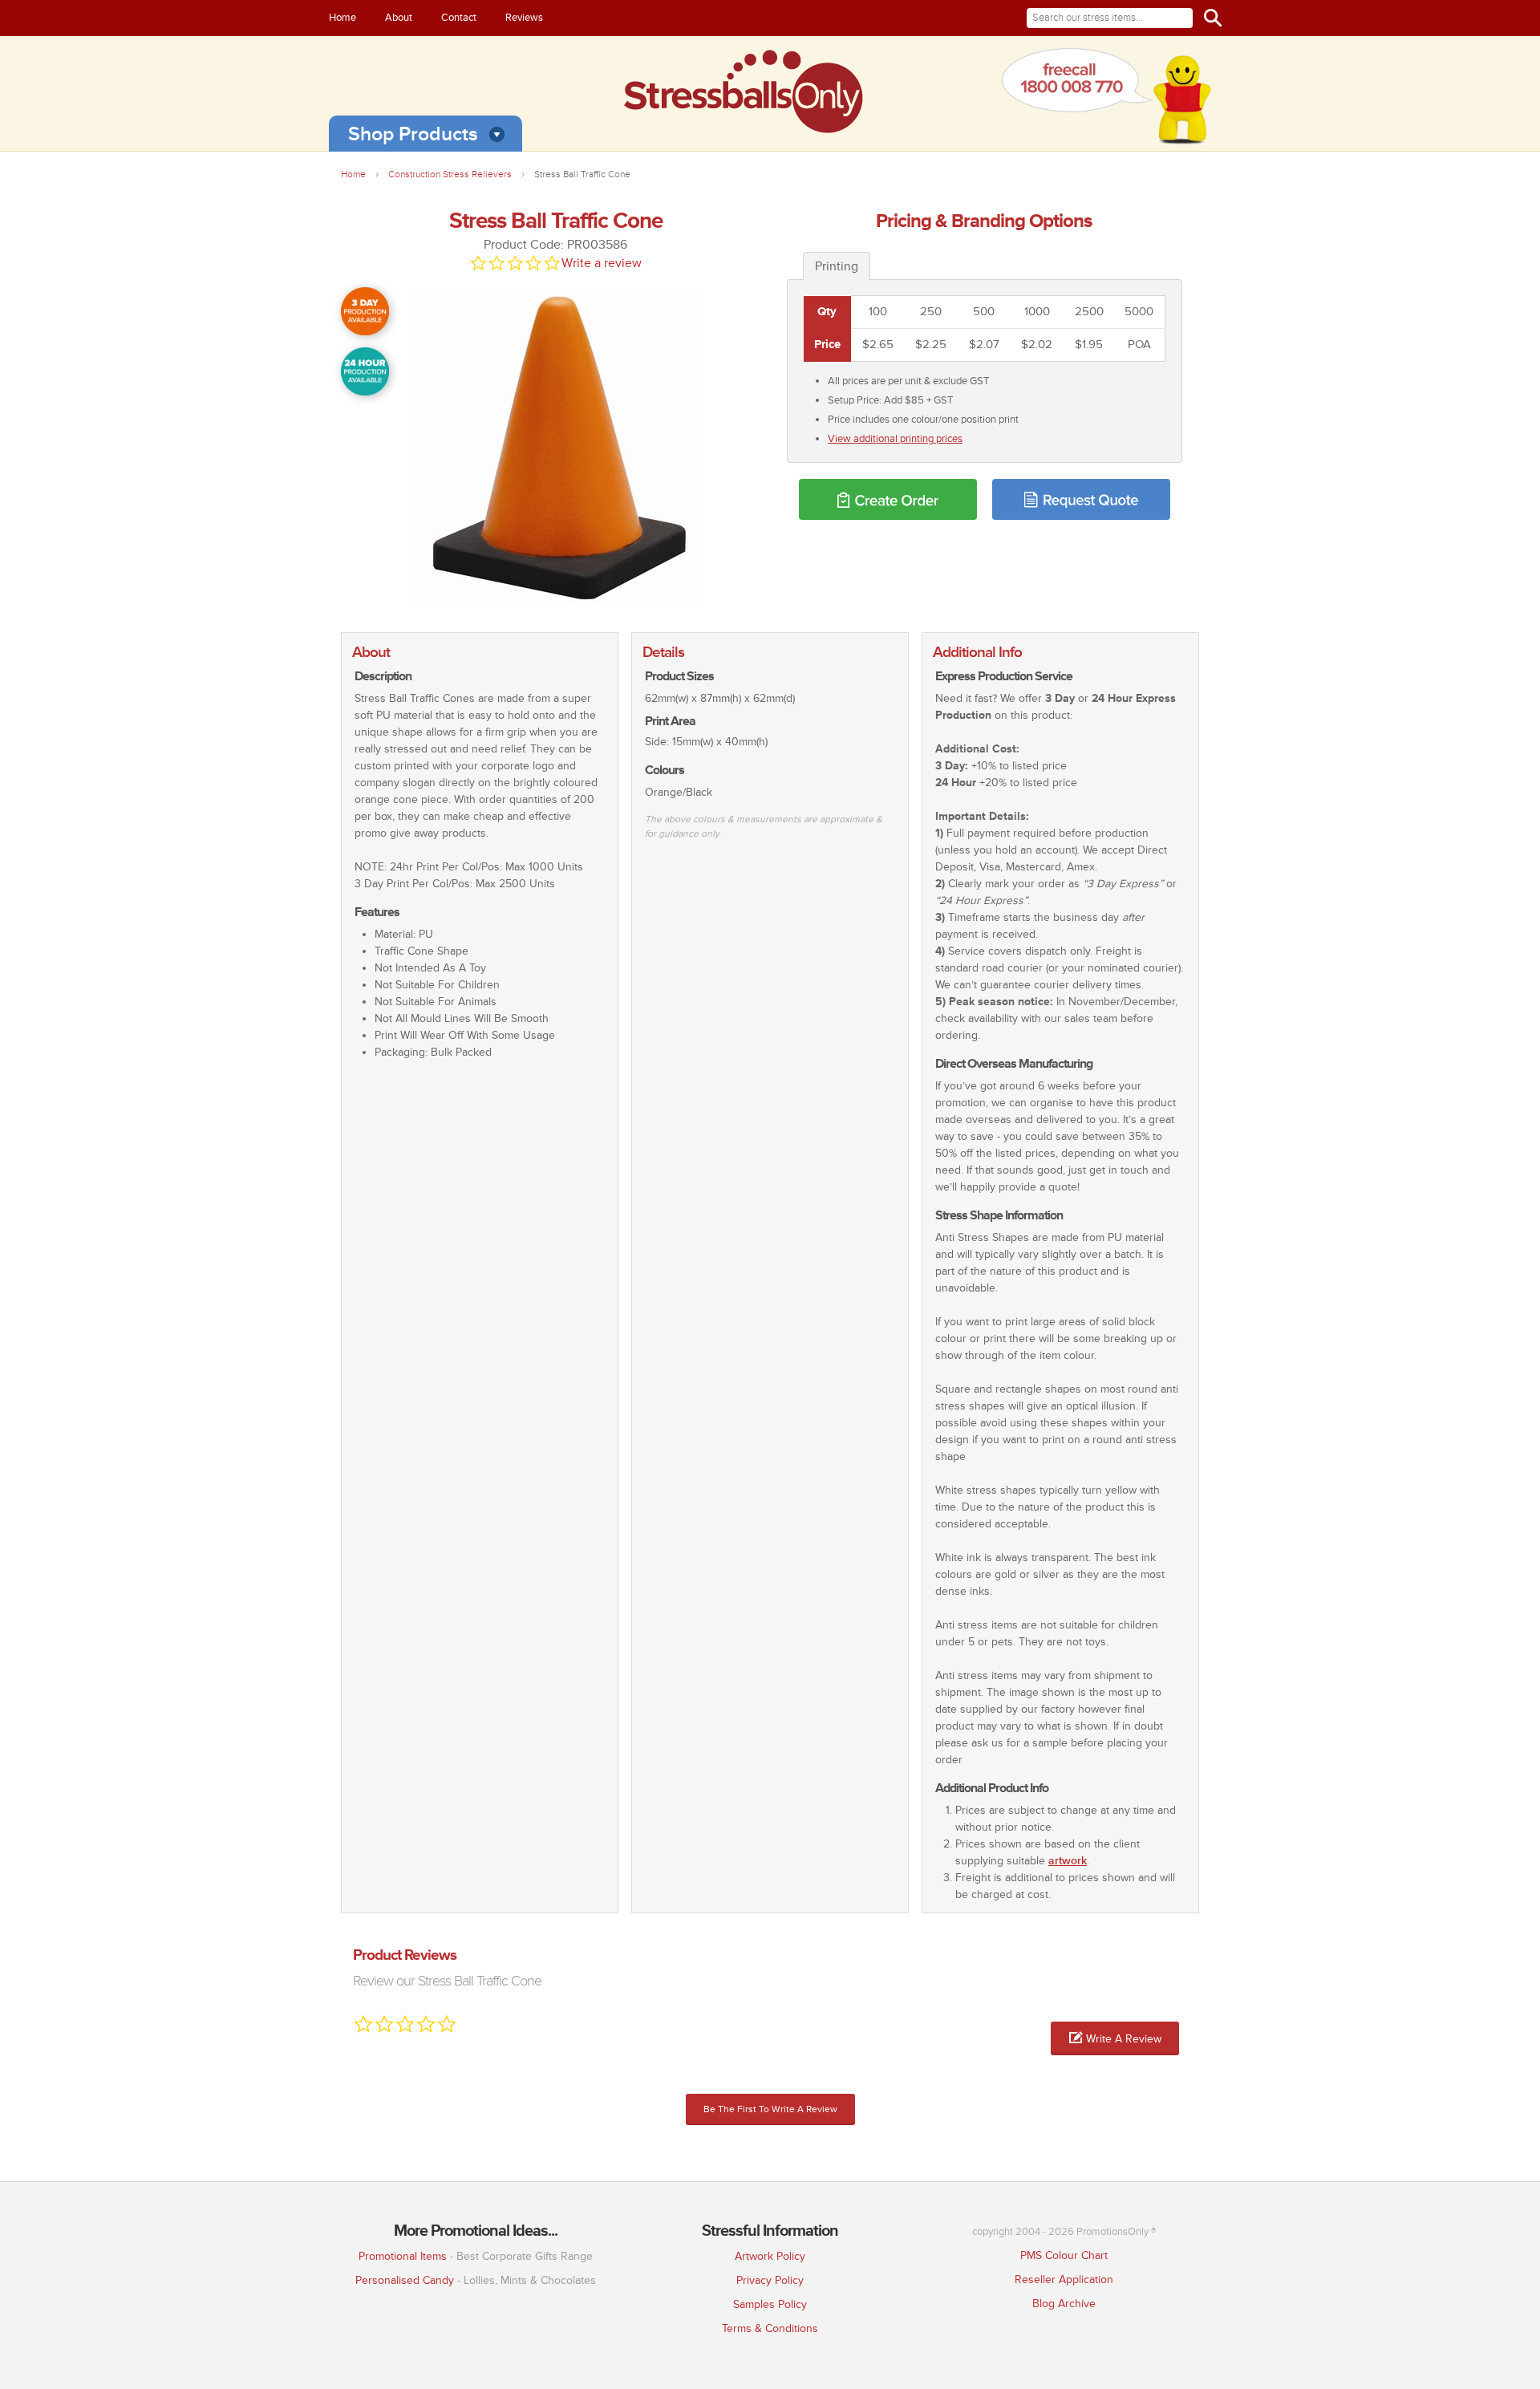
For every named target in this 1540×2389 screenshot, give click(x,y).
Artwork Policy (770, 2256)
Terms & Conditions (770, 2328)
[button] (1115, 2038)
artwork (1068, 1861)
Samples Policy (770, 2304)
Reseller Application (1064, 2279)
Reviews (524, 18)
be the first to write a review (770, 2109)
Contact (459, 18)
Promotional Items (403, 2256)
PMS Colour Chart (1064, 2255)
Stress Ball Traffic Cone (582, 174)
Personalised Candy (405, 2280)
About (399, 18)
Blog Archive (1064, 2304)
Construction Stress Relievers (450, 174)
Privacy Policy (770, 2280)
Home (342, 18)
